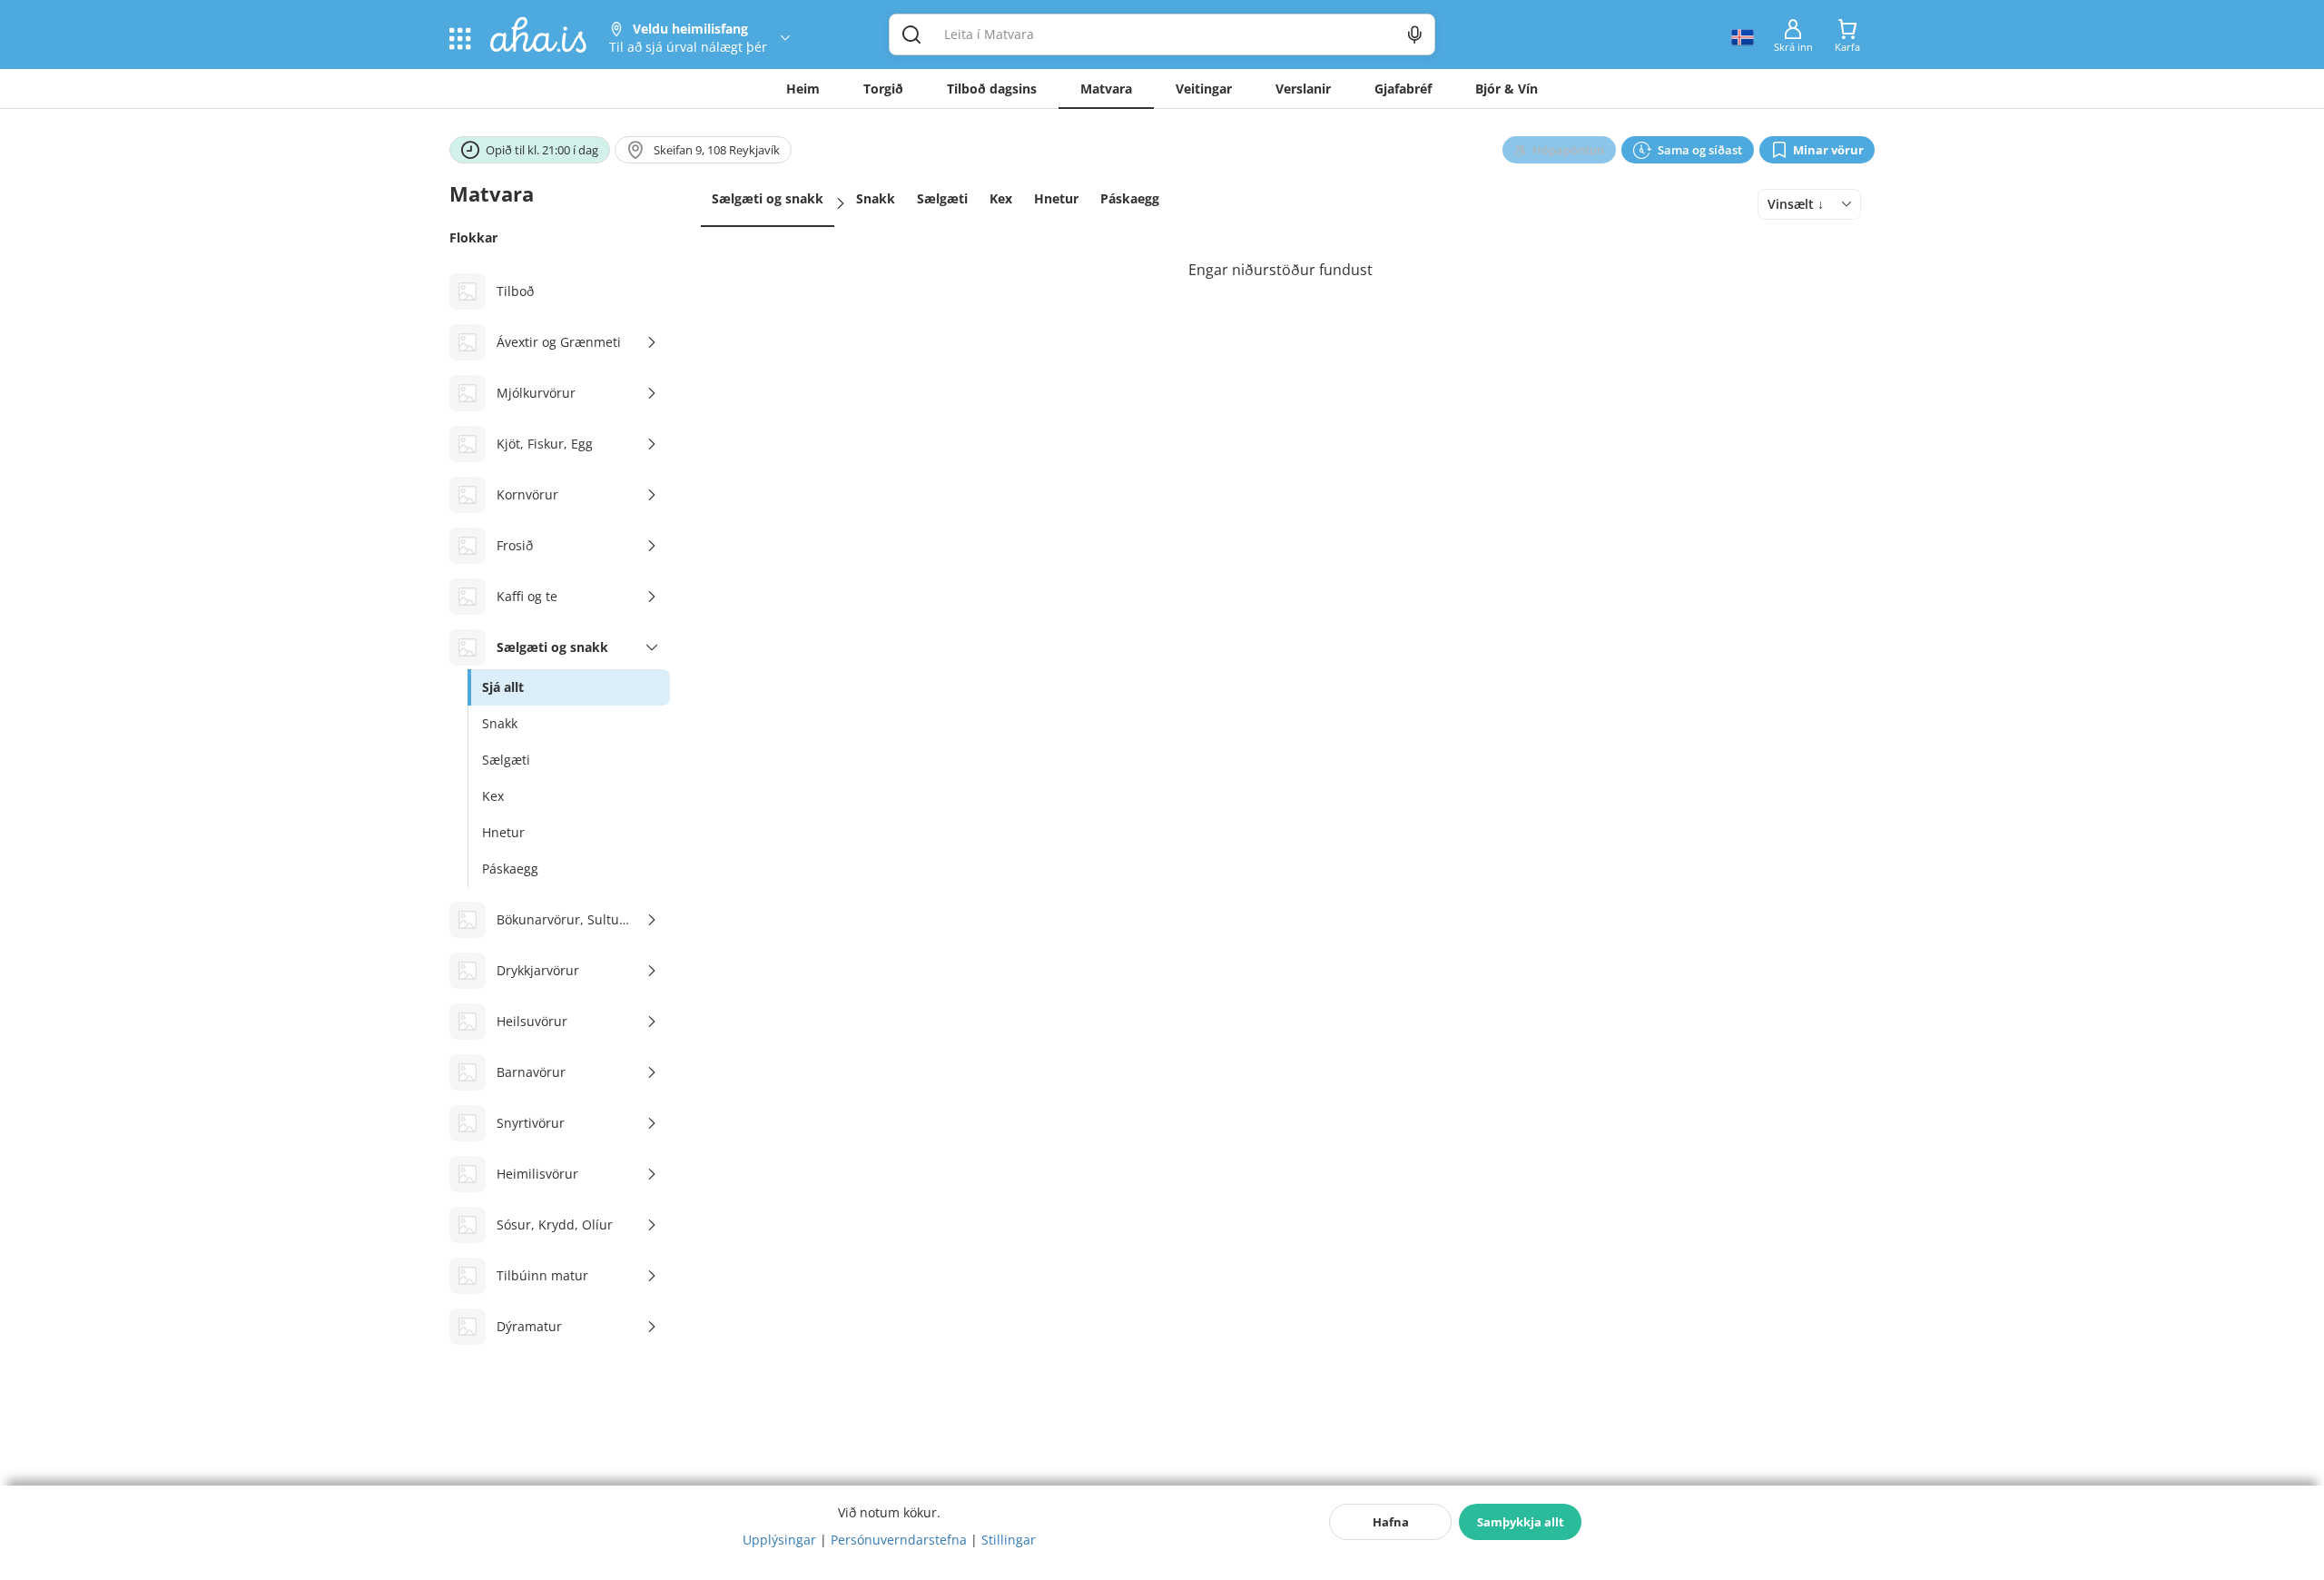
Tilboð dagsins (992, 89)
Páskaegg (1130, 198)
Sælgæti (942, 198)
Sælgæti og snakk (768, 198)
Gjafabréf (1403, 89)
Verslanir (1303, 89)
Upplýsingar (779, 1540)
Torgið (883, 89)
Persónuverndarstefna (899, 1540)
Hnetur (1056, 198)
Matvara (1106, 89)
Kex (1001, 198)
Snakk (876, 198)
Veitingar (1204, 89)
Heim (803, 89)
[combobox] (1809, 204)
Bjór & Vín (1507, 89)
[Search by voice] (1415, 35)
